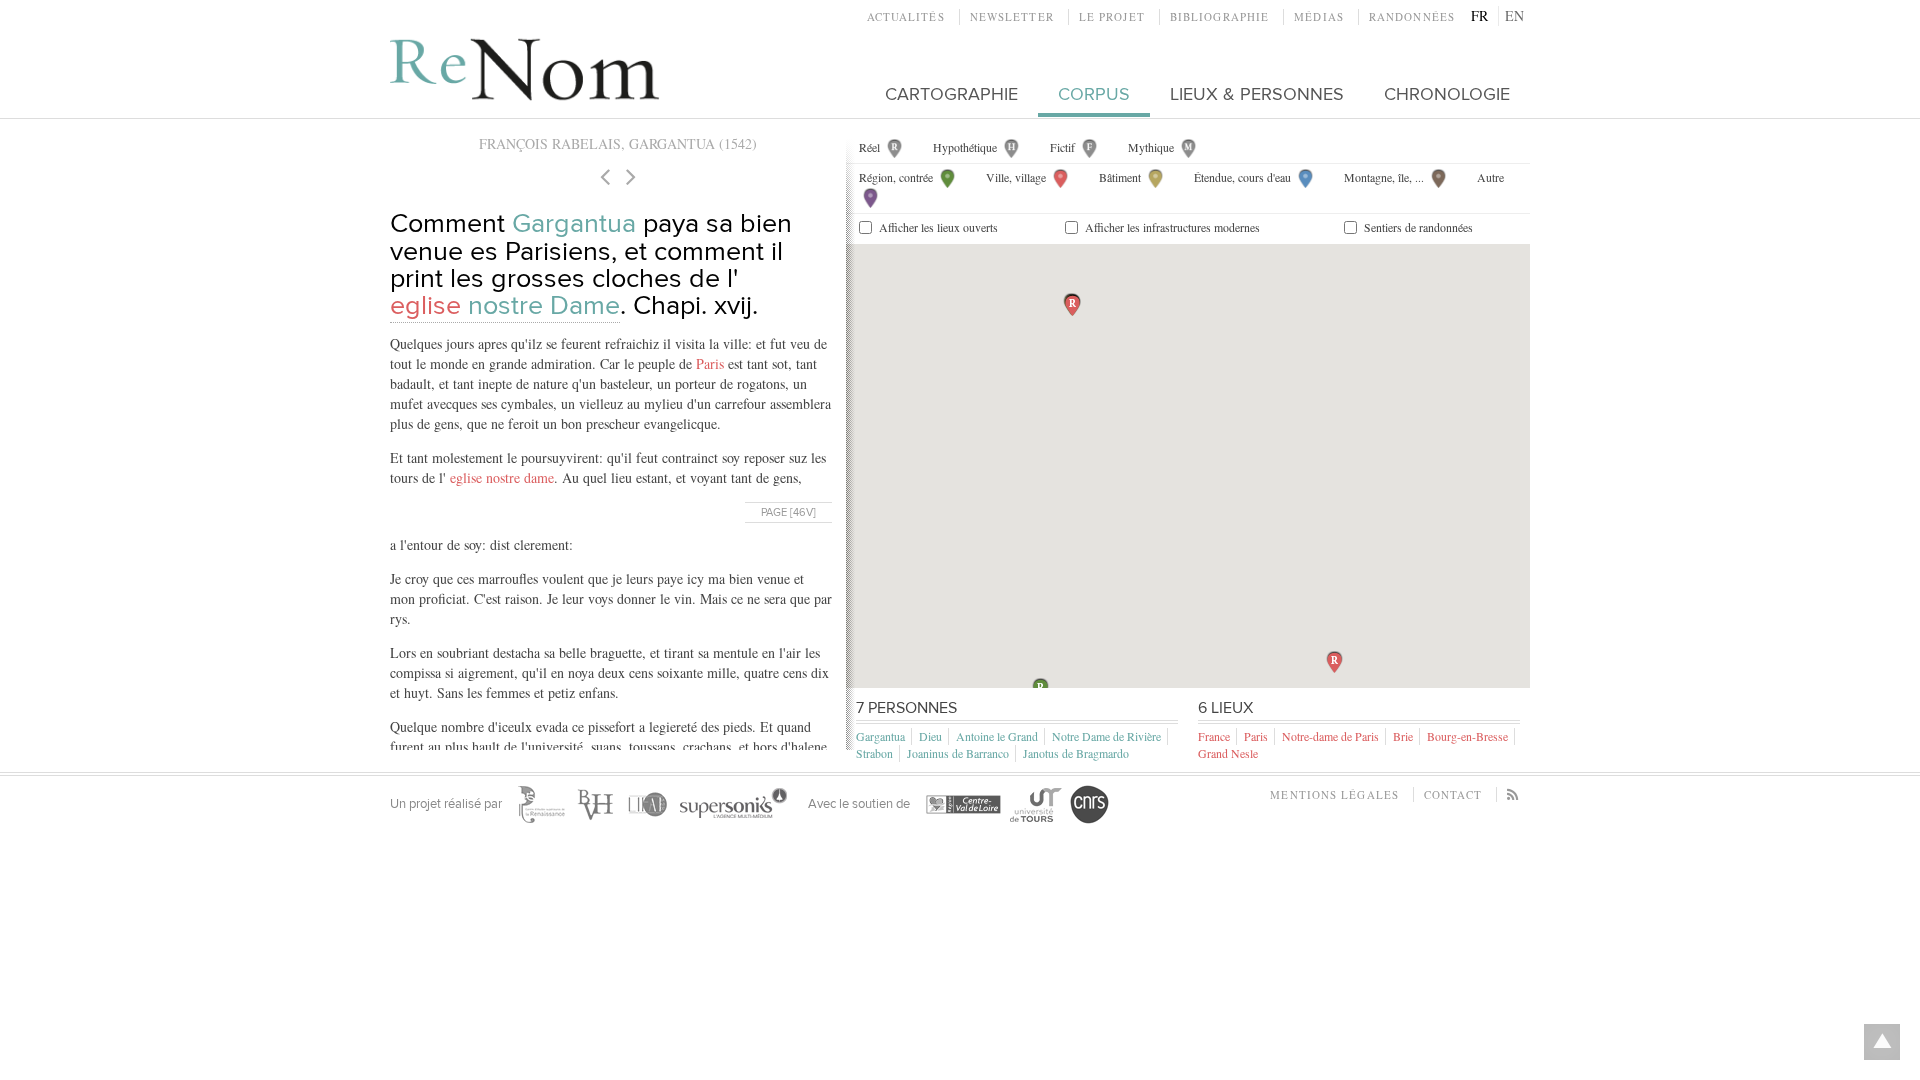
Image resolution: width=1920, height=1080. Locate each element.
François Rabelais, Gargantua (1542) (618, 143)
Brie (1403, 736)
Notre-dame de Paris (1330, 736)
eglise (505, 305)
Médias (1319, 16)
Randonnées (1412, 16)
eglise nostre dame (502, 477)
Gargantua (574, 223)
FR (1479, 15)
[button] (1072, 305)
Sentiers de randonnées (1418, 227)
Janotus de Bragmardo (1076, 753)
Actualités (906, 16)
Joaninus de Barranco (958, 753)
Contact (1453, 794)
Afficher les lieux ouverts (938, 227)
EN (1514, 15)
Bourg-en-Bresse (1467, 736)
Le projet (1112, 16)
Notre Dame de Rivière (1106, 736)
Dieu (930, 736)
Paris (710, 363)
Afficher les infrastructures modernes (1172, 227)
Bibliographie (1219, 16)
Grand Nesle (1228, 753)
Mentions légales (1334, 794)
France (1214, 736)
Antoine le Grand (997, 736)
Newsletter (1012, 16)
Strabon (874, 753)
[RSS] (1513, 794)
